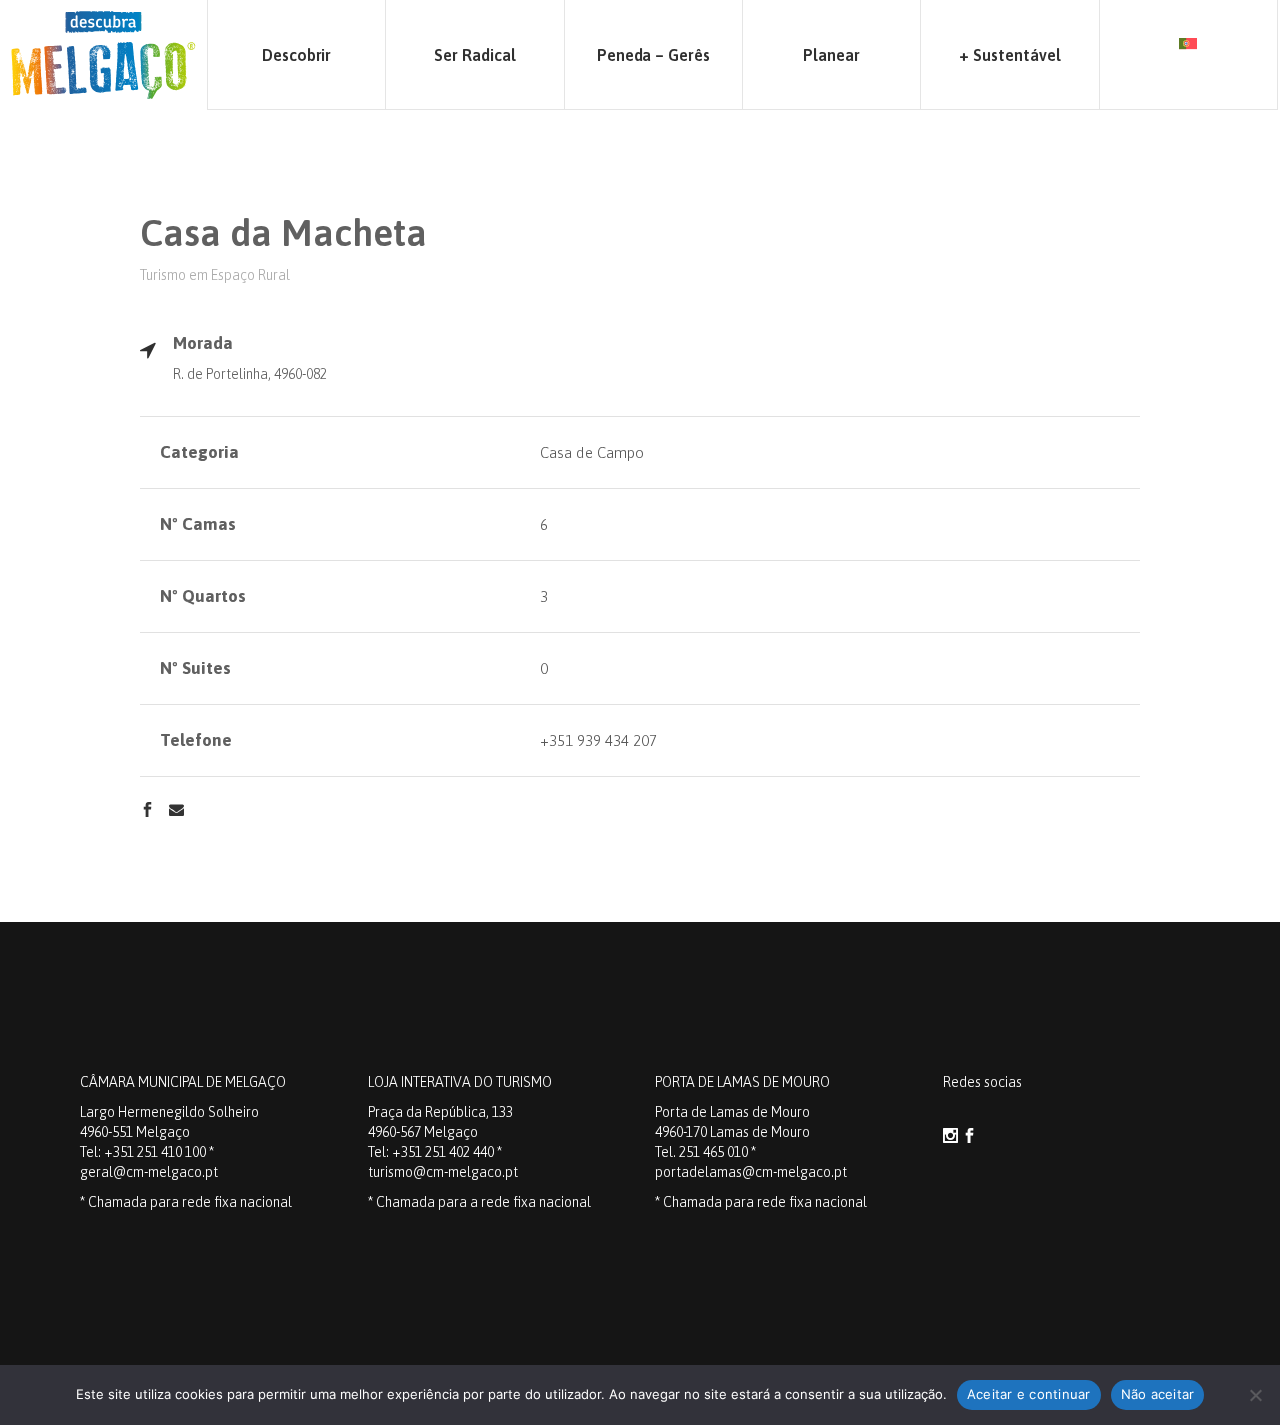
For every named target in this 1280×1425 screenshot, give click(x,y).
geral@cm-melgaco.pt (149, 1172)
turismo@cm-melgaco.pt (443, 1172)
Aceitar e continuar (1029, 1394)
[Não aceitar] (1255, 1395)
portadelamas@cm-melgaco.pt (751, 1172)
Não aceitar (1158, 1394)
